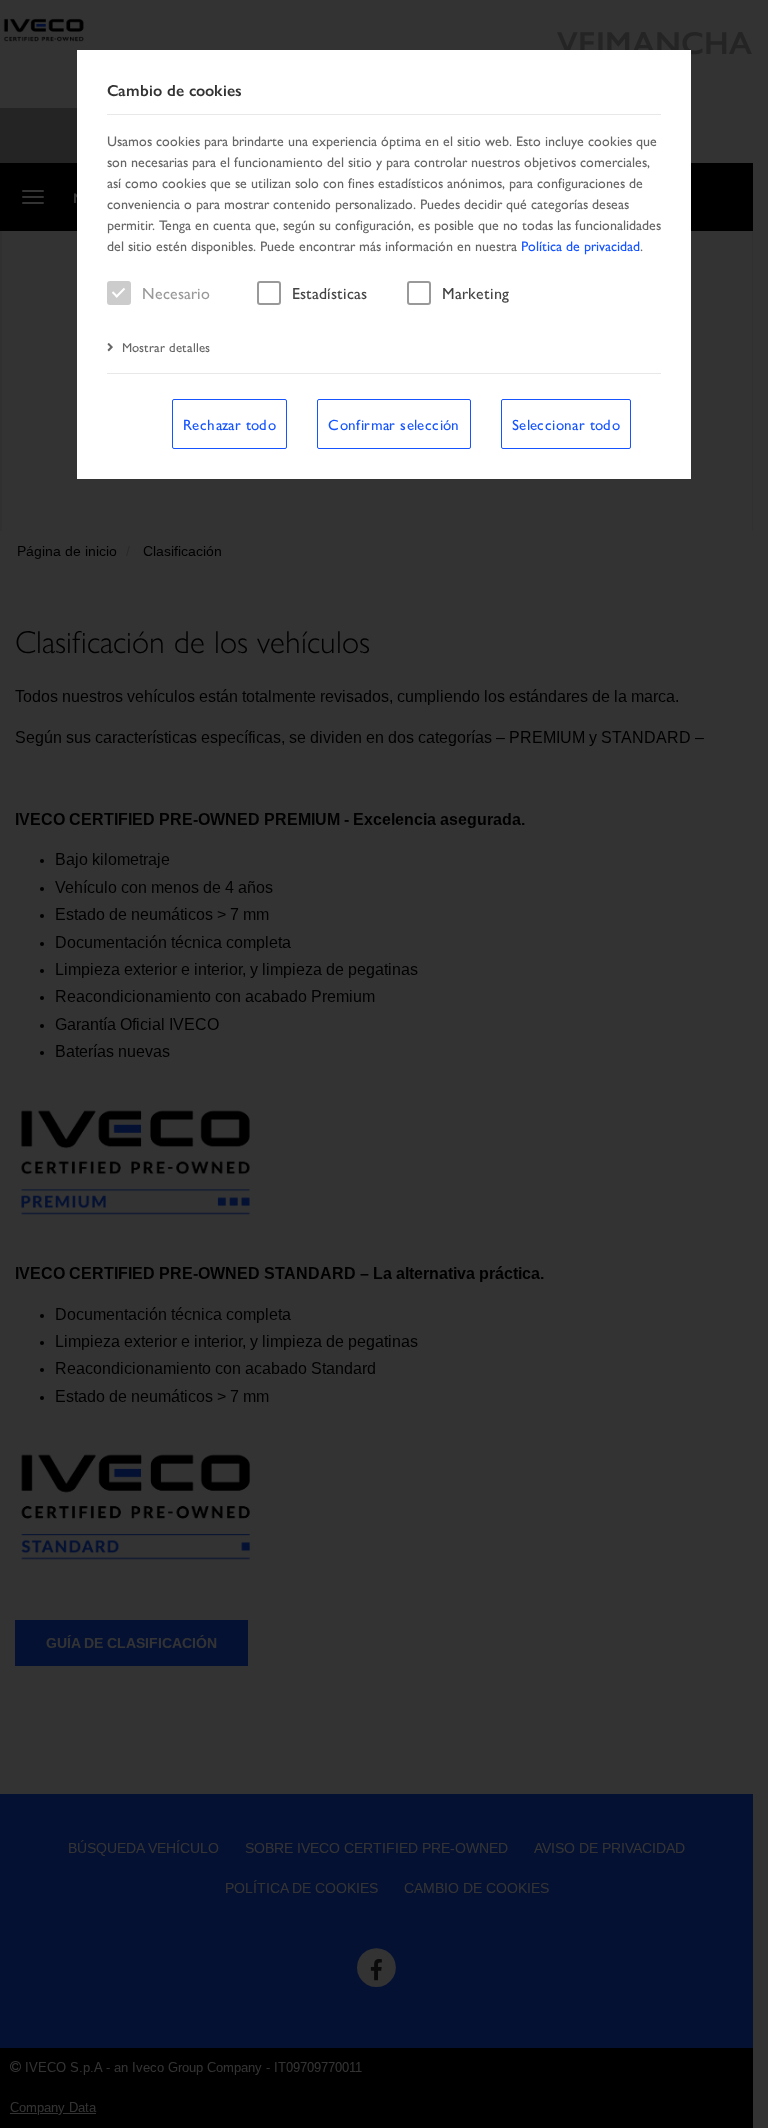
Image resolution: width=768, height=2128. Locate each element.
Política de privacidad (580, 245)
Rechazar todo (229, 423)
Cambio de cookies (174, 90)
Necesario (176, 292)
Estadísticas (329, 292)
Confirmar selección (394, 423)
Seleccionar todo (566, 423)
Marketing (475, 292)
